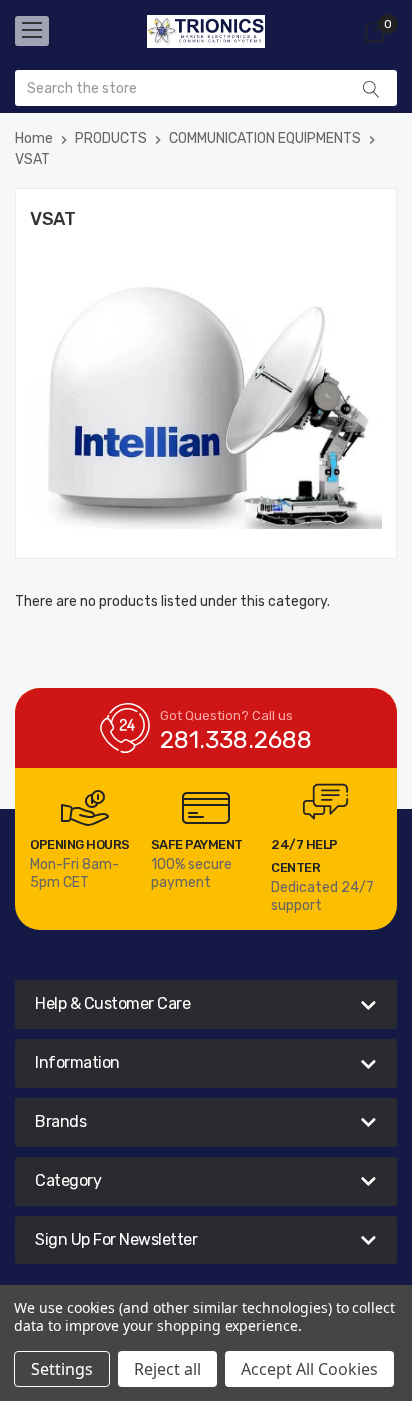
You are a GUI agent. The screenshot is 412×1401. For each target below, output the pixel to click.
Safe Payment (197, 844)
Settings (62, 1369)
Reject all (167, 1369)
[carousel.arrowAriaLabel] (85, 808)
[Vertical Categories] (32, 31)
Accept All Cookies (309, 1369)
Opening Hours (80, 844)
